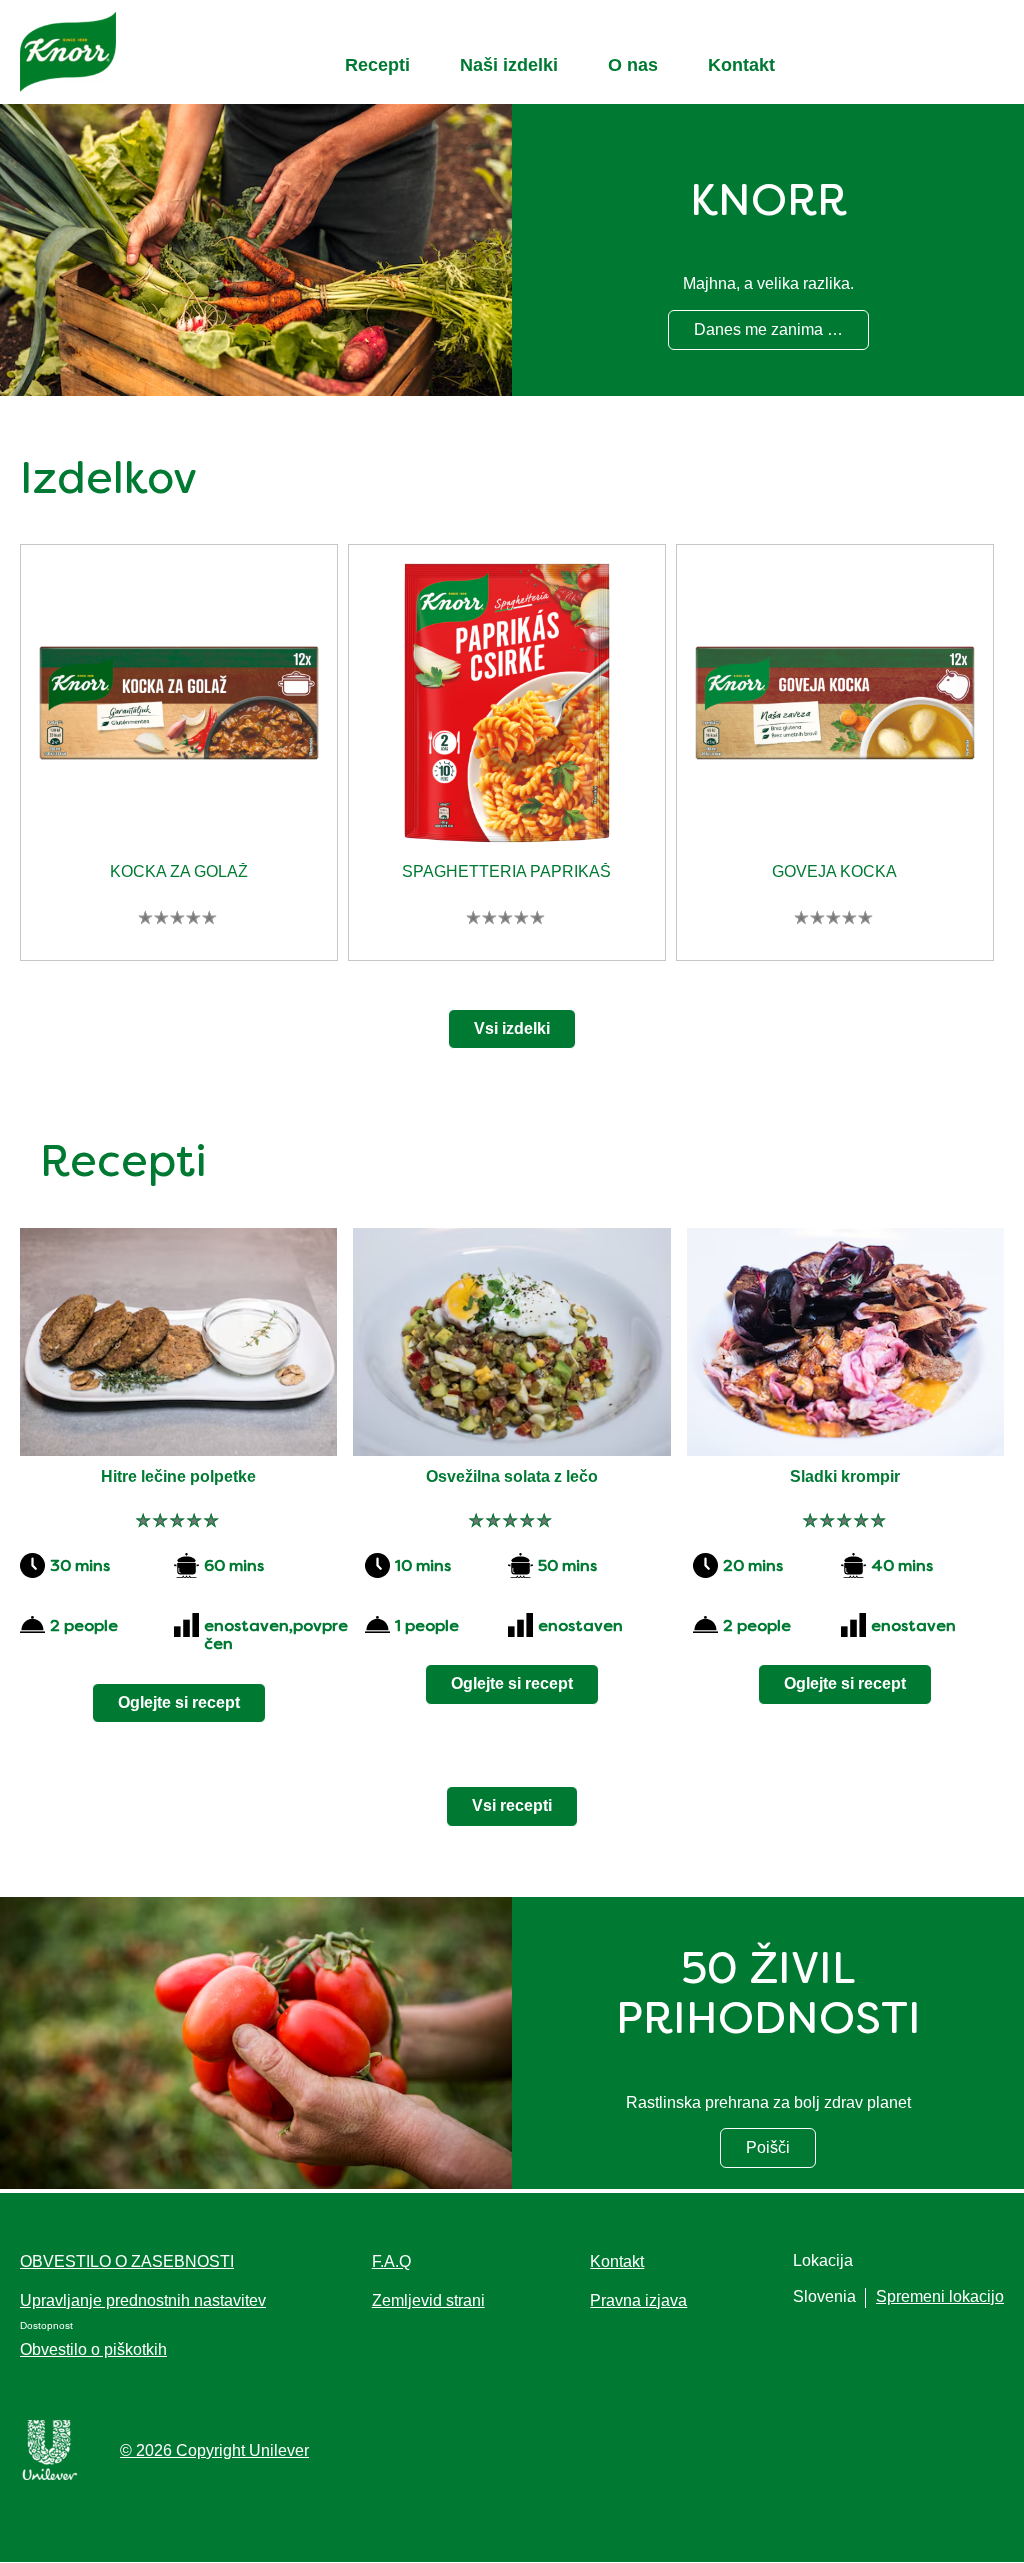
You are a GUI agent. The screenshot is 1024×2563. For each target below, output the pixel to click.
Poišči (781, 2152)
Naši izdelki (509, 65)
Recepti (377, 65)
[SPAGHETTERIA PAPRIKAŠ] (507, 709)
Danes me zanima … (768, 334)
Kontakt (741, 65)
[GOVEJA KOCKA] (835, 709)
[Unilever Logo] (50, 2476)
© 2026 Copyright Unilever (214, 2450)
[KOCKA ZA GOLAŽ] (179, 709)
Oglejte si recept (179, 1702)
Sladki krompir (845, 1476)
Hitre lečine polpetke (178, 1476)
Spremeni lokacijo (940, 2296)
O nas (633, 65)
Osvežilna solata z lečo (512, 1476)
